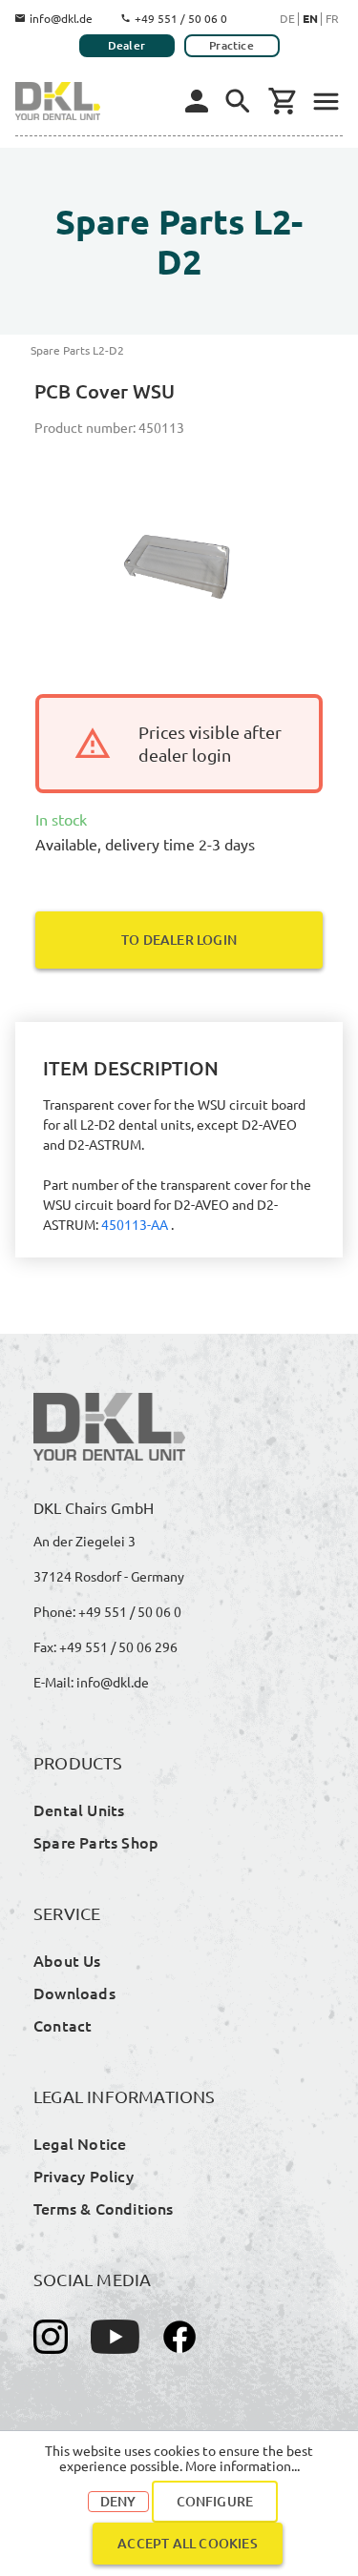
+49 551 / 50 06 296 (118, 1646)
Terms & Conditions (104, 2208)
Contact (63, 2025)
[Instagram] (51, 2337)
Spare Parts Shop (96, 1842)
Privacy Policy (84, 2176)
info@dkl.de (61, 18)
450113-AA (135, 1224)
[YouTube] (115, 2337)
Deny (118, 2501)
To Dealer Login (179, 940)
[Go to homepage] (58, 101)
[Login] (197, 101)
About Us (67, 1960)
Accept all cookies (188, 2543)
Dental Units (79, 1809)
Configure (215, 2501)
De (287, 18)
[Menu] (238, 101)
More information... (242, 2465)
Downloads (74, 1993)
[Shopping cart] (282, 102)
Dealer (126, 45)
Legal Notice (80, 2143)
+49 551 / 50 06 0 (181, 18)
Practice (232, 45)
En (310, 18)
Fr (332, 18)
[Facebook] (179, 2337)
